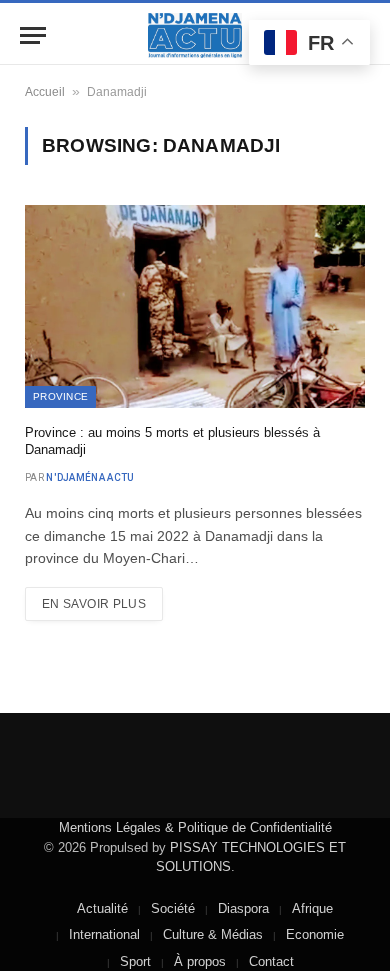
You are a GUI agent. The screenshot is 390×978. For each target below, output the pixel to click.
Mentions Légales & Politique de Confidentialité (195, 827)
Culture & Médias (213, 934)
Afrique (312, 908)
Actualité (102, 908)
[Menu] (33, 35)
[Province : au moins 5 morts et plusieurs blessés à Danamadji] (195, 306)
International (104, 934)
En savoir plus (94, 604)
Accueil (45, 92)
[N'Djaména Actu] (195, 35)
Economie (315, 934)
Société (173, 908)
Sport (135, 961)
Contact (271, 961)
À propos (200, 961)
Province (60, 396)
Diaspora (243, 908)
